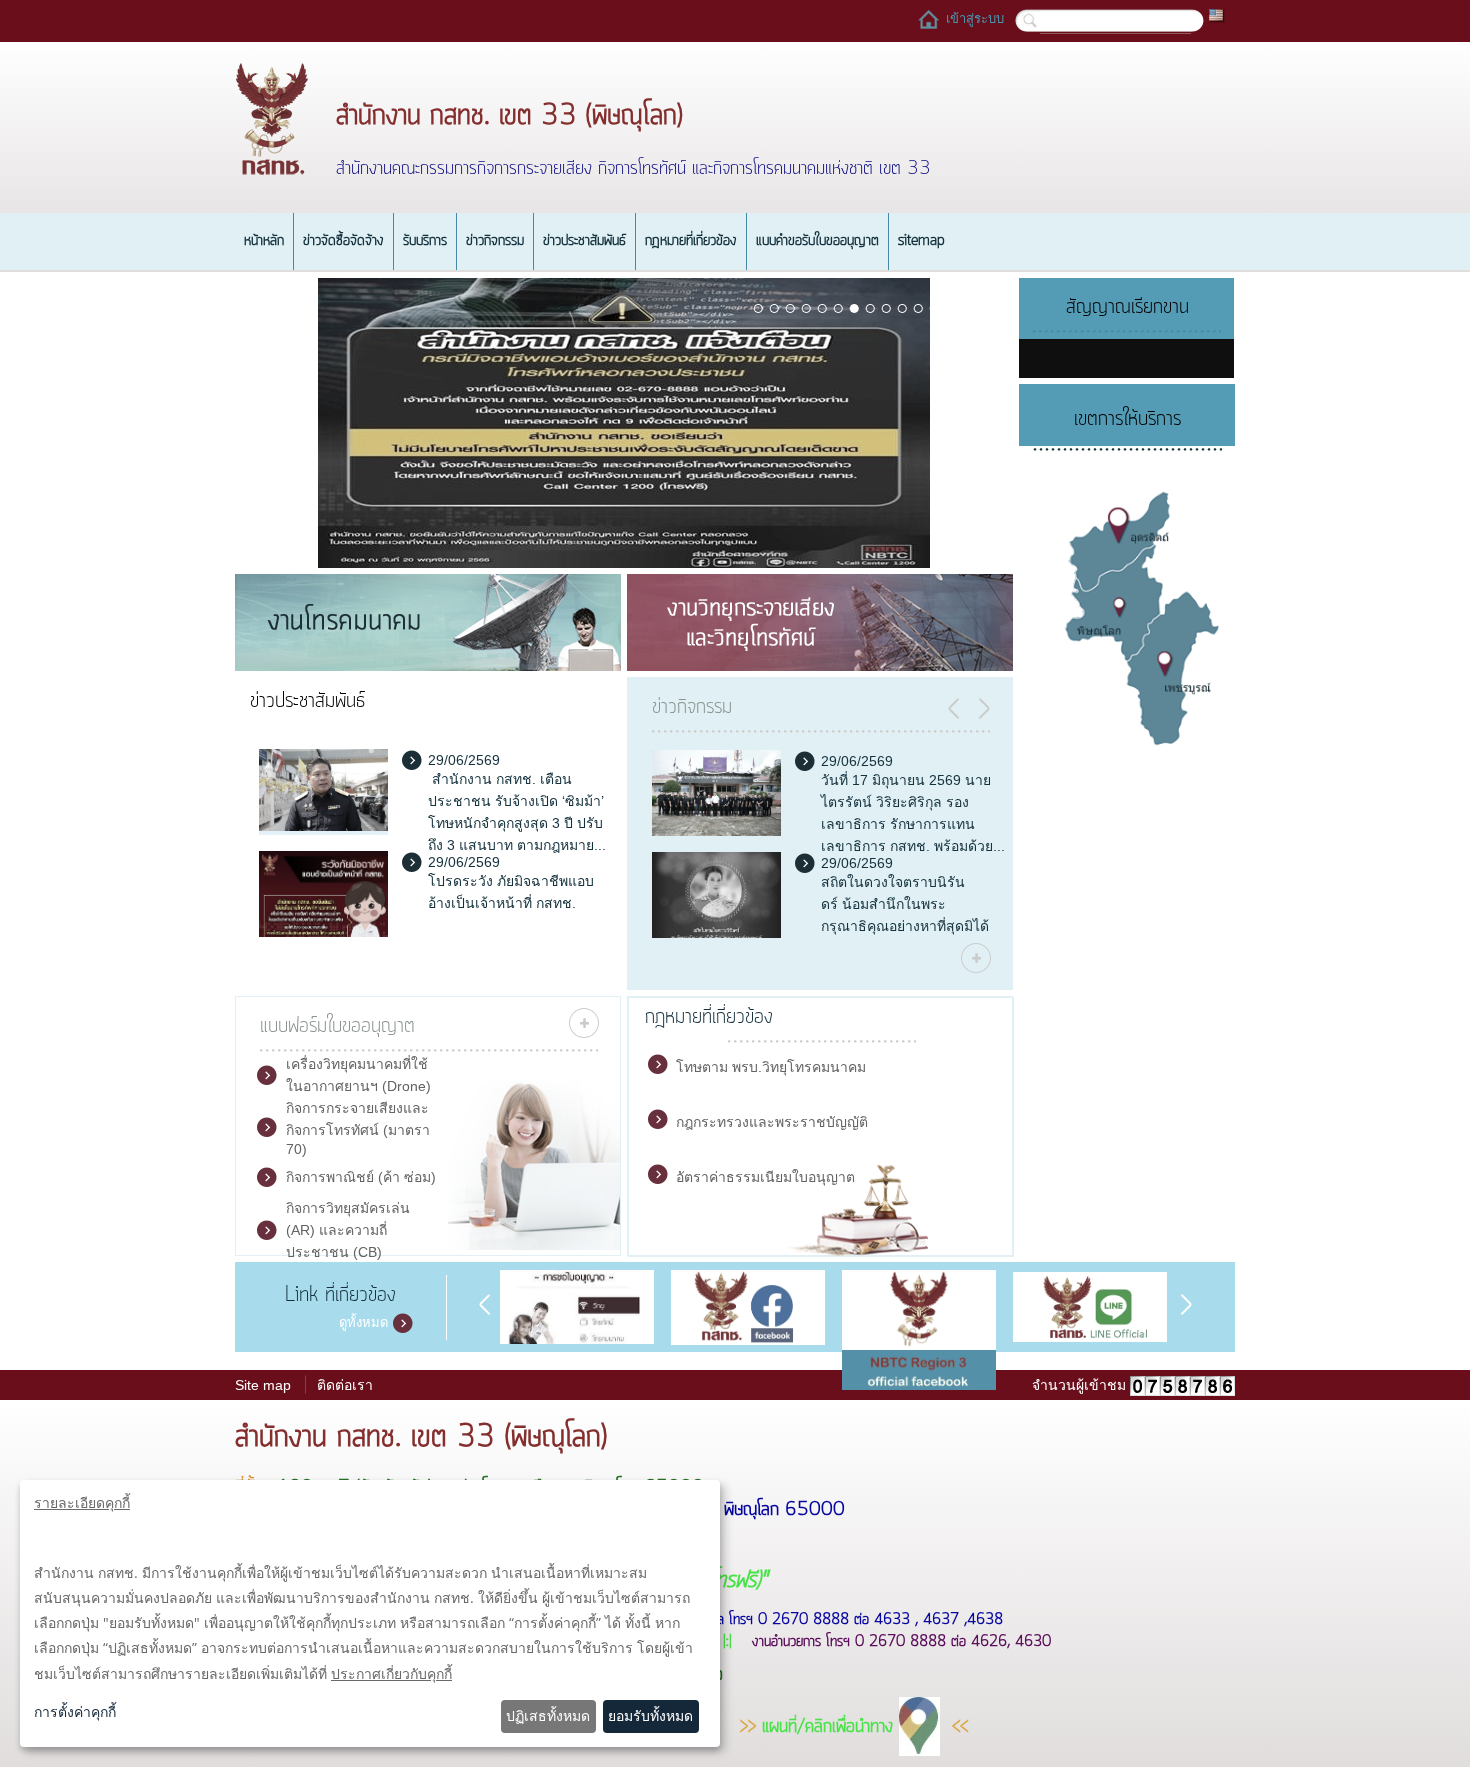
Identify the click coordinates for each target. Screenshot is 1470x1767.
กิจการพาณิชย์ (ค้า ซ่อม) (361, 1177)
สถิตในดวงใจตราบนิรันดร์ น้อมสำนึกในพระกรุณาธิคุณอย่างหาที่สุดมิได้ (905, 904)
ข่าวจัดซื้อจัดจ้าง (343, 241)
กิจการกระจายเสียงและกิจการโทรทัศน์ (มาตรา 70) (358, 1128)
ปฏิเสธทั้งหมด (548, 1715)
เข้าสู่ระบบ (975, 18)
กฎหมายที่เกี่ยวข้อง (691, 241)
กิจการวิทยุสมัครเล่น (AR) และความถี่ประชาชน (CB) (348, 1230)
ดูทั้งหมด (363, 1322)
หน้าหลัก (264, 241)
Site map (263, 1385)
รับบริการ (425, 241)
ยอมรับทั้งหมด (650, 1715)
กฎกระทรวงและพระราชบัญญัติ (772, 1122)
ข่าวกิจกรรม (495, 241)
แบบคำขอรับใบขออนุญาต (817, 241)
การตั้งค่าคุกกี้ (75, 1711)
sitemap (921, 241)
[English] (1217, 14)
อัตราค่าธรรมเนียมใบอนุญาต (765, 1177)
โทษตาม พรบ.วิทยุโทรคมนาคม (771, 1067)
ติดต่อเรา (345, 1385)
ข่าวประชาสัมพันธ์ (584, 241)
